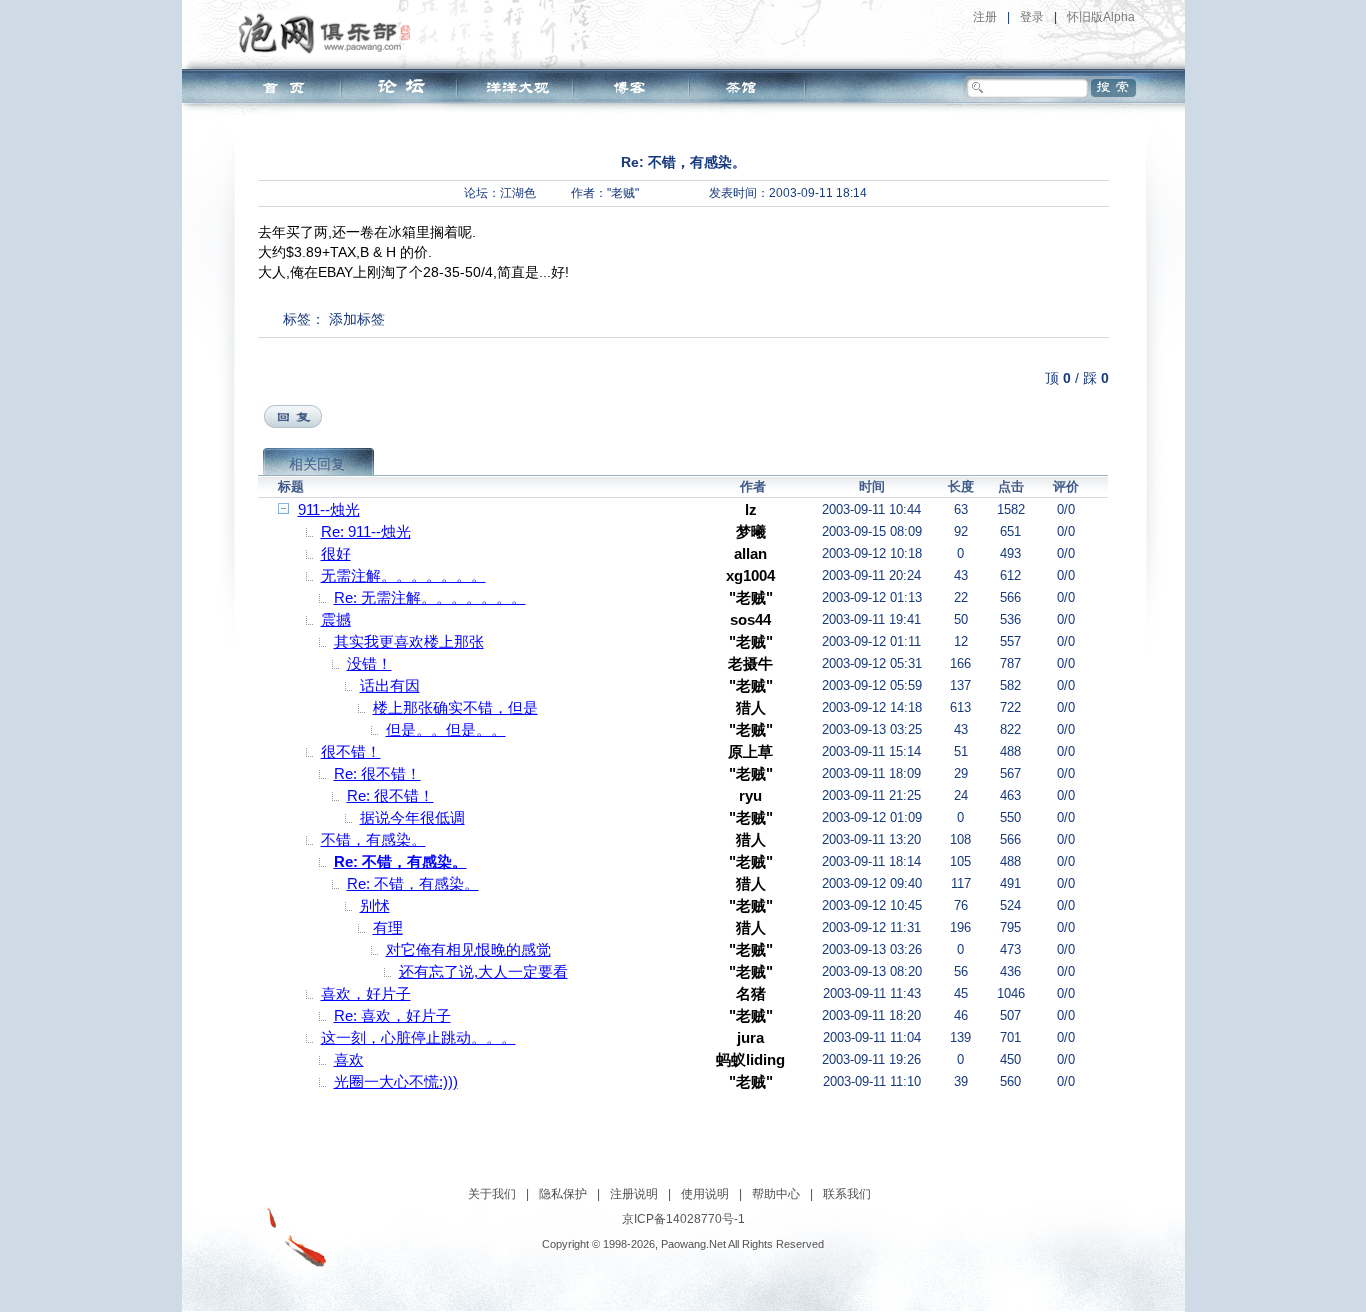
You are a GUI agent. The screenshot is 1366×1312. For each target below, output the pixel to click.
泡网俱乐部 (329, 33)
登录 (1032, 17)
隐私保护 (563, 1194)
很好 (336, 553)
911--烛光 (329, 509)
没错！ (369, 663)
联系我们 (847, 1194)
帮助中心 (776, 1194)
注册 (985, 17)
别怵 (375, 905)
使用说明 (705, 1194)
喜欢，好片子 (366, 993)
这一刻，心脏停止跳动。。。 (418, 1037)
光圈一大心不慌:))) (396, 1081)
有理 (388, 927)
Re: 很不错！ (377, 773)
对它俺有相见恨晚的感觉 (468, 949)
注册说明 (634, 1194)
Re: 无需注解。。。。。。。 (430, 597)
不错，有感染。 (373, 839)
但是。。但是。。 (446, 729)
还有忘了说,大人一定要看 (483, 971)
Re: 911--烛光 (366, 531)
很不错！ (351, 751)
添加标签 (357, 319)
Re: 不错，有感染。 (400, 861)
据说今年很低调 (412, 817)
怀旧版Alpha (1101, 17)
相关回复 (317, 464)
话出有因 (390, 685)
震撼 (336, 619)
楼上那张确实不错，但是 (455, 707)
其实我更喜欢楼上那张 (409, 641)
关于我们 (492, 1194)
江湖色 (518, 193)
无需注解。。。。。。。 (403, 575)
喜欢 (349, 1059)
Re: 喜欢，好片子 (392, 1015)
